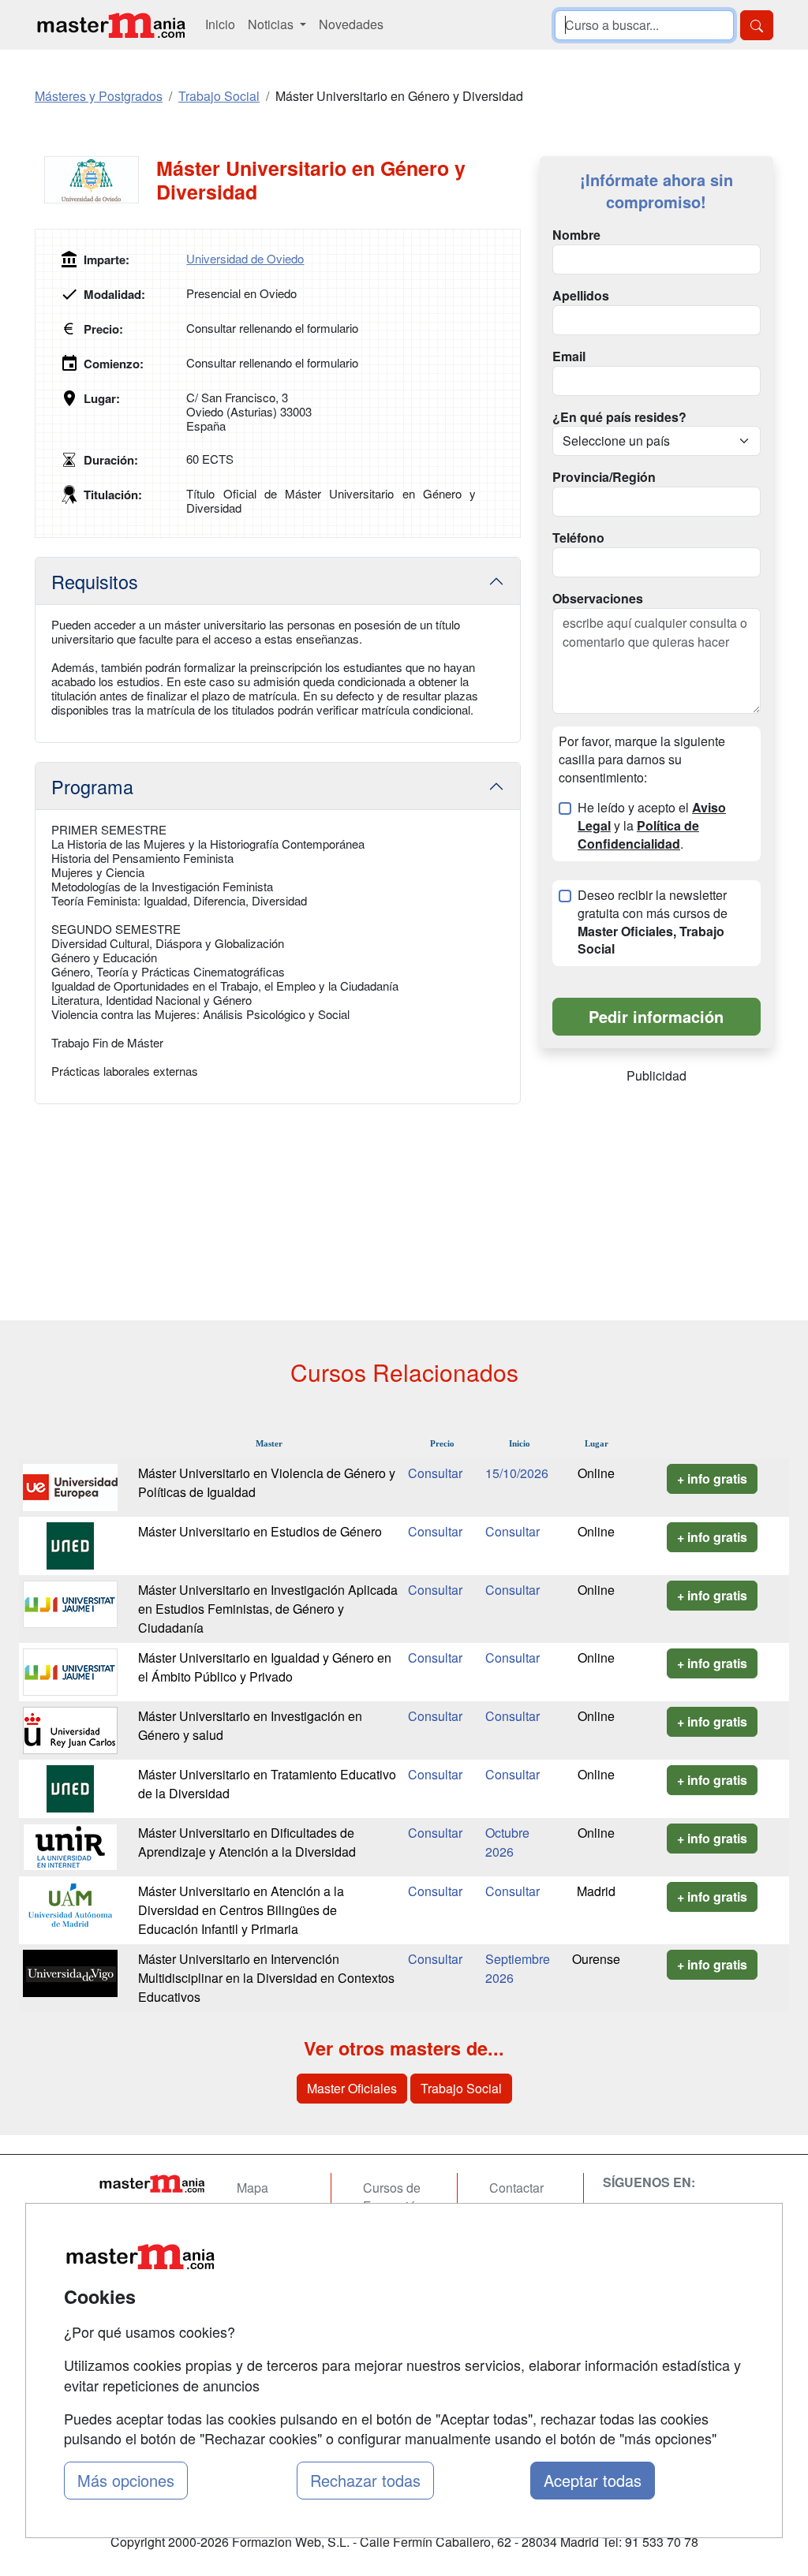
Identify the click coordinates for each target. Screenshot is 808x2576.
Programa (92, 786)
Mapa (252, 2188)
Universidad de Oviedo (245, 258)
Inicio (220, 24)
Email (569, 357)
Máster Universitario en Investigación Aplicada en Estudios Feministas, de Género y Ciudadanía (268, 1609)
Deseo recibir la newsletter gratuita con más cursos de (653, 922)
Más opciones (126, 2480)
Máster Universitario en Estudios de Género (260, 1531)
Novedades (351, 24)
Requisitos (95, 581)
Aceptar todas (593, 2480)
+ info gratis (712, 1478)
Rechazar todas (365, 2480)
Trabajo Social (461, 2088)
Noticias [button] (272, 24)
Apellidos (581, 296)
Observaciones (598, 599)
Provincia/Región (604, 477)
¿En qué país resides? (619, 417)
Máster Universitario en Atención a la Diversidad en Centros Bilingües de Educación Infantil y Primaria (241, 1910)
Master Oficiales (352, 2088)
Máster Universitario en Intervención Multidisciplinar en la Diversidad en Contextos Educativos (266, 1978)
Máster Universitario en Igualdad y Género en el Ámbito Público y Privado (265, 1667)
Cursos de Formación (393, 2197)
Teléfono (578, 538)
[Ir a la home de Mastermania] (110, 25)
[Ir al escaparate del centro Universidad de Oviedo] (95, 180)
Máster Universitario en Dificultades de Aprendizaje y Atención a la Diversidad (247, 1842)
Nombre (576, 235)
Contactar (516, 2188)
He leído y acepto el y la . (652, 826)
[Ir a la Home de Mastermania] (151, 2183)
